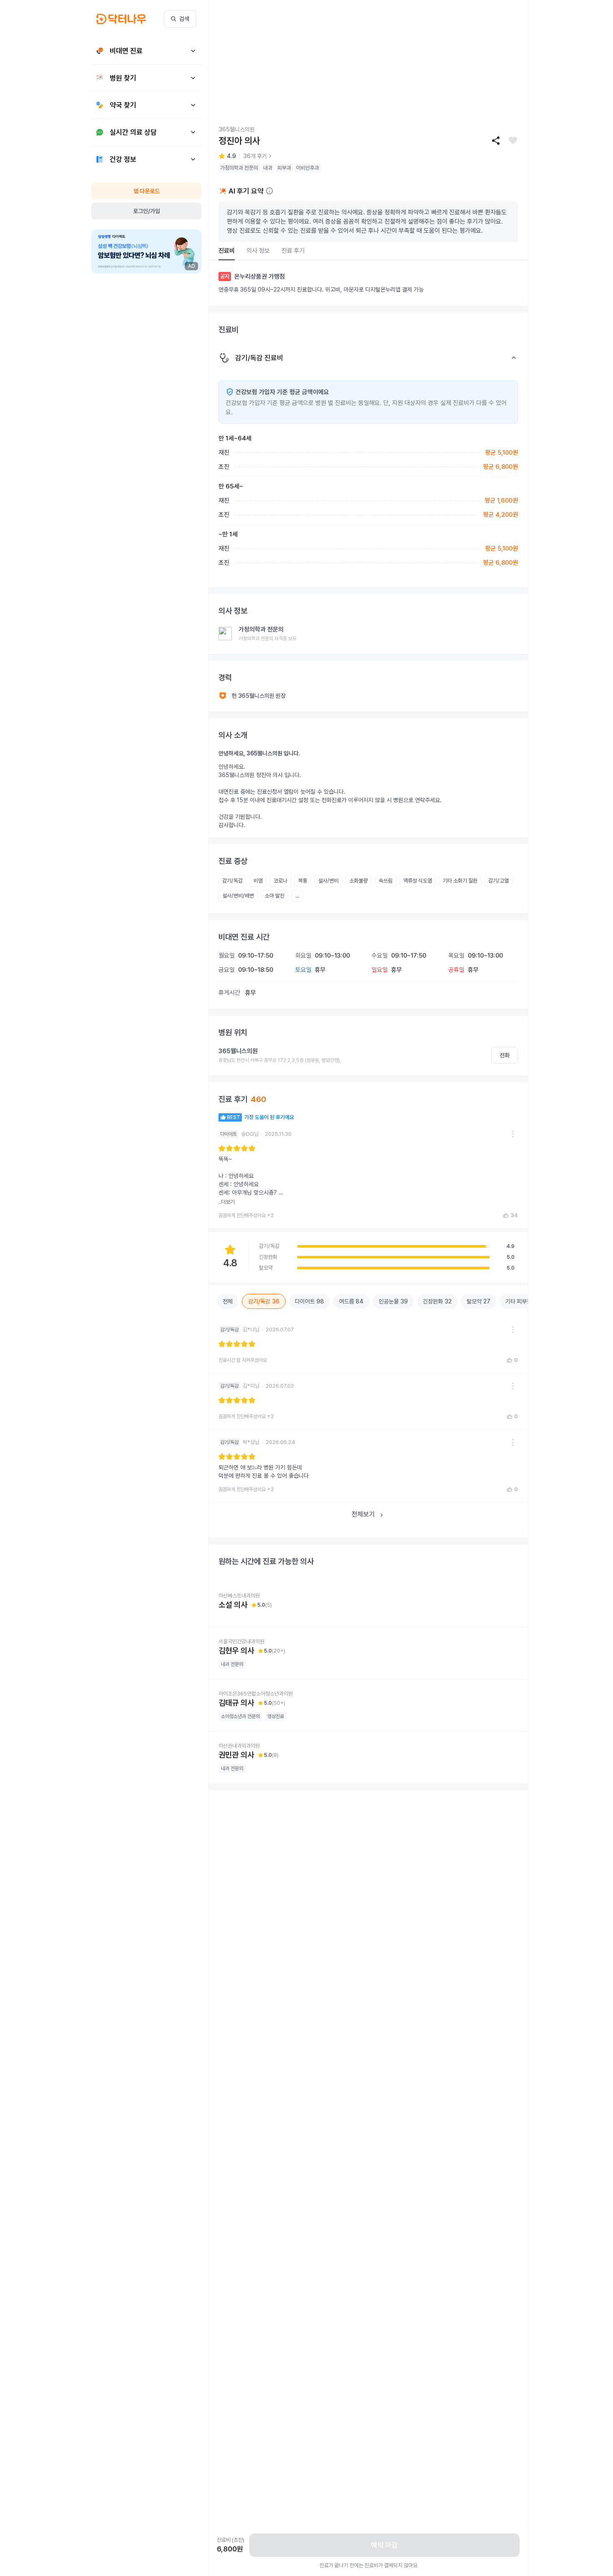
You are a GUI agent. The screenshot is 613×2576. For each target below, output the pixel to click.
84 (351, 1301)
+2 (271, 1215)
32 (437, 1301)
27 (479, 1301)
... (297, 896)
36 (264, 1301)
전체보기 (363, 1514)
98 (309, 1301)
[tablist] (368, 251)
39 (393, 1301)
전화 (505, 1055)
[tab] (227, 251)
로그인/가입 (147, 211)
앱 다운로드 (147, 191)
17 (525, 1301)
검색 (184, 19)
